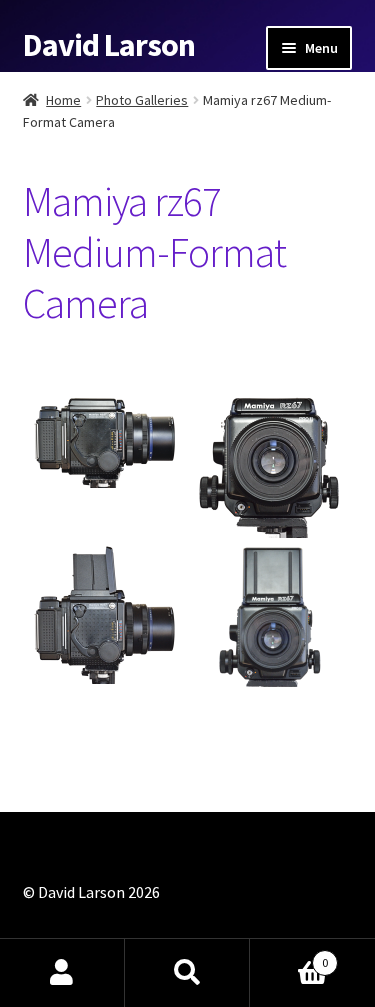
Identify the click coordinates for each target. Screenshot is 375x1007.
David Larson (109, 45)
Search (187, 973)
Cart (289, 955)
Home (63, 100)
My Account (62, 973)
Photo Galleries (142, 100)
